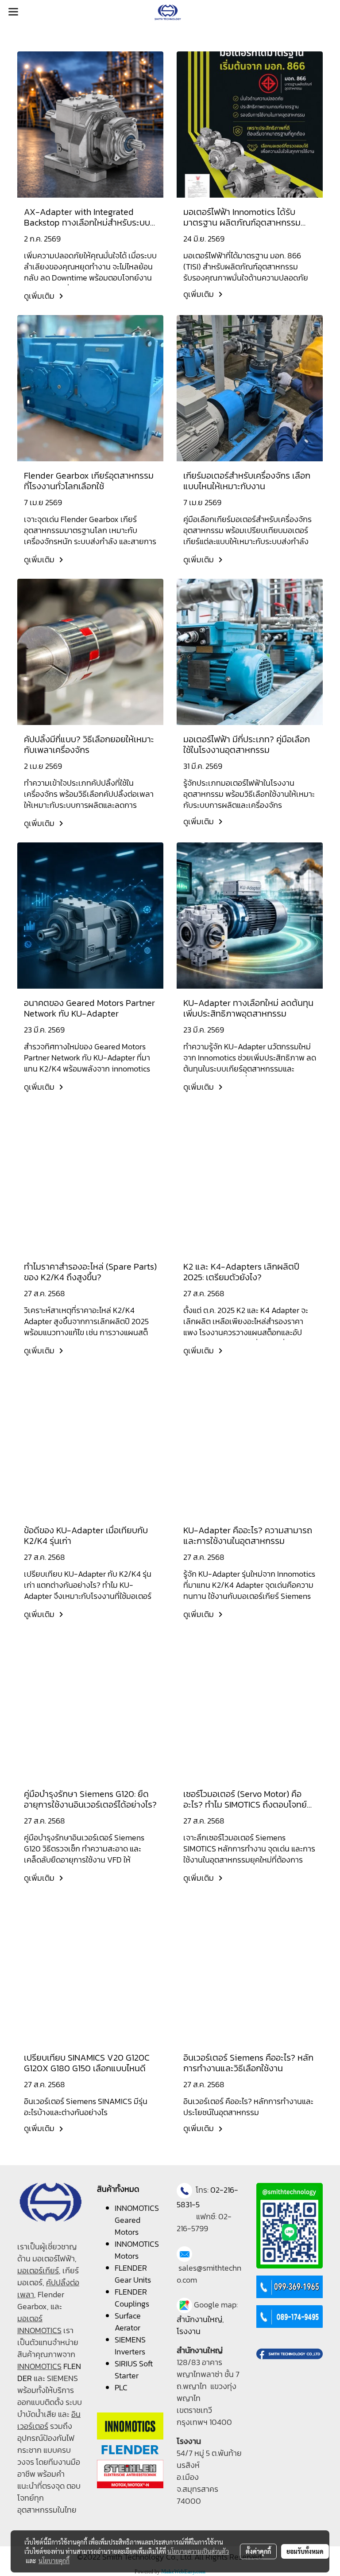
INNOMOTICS (39, 2366)
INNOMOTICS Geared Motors (137, 2220)
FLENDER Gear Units (133, 2274)
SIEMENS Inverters (130, 2346)
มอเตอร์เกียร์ (38, 2270)
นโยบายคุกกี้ (54, 2560)
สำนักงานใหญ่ (199, 2319)
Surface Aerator (128, 2322)
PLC (121, 2387)
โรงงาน (189, 2331)
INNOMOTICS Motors (137, 2250)
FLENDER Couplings (132, 2298)
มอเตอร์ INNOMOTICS (39, 2324)
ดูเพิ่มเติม (40, 296)
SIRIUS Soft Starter (134, 2369)
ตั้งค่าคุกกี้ (258, 2551)
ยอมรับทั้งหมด (305, 2551)
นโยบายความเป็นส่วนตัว (198, 2551)
